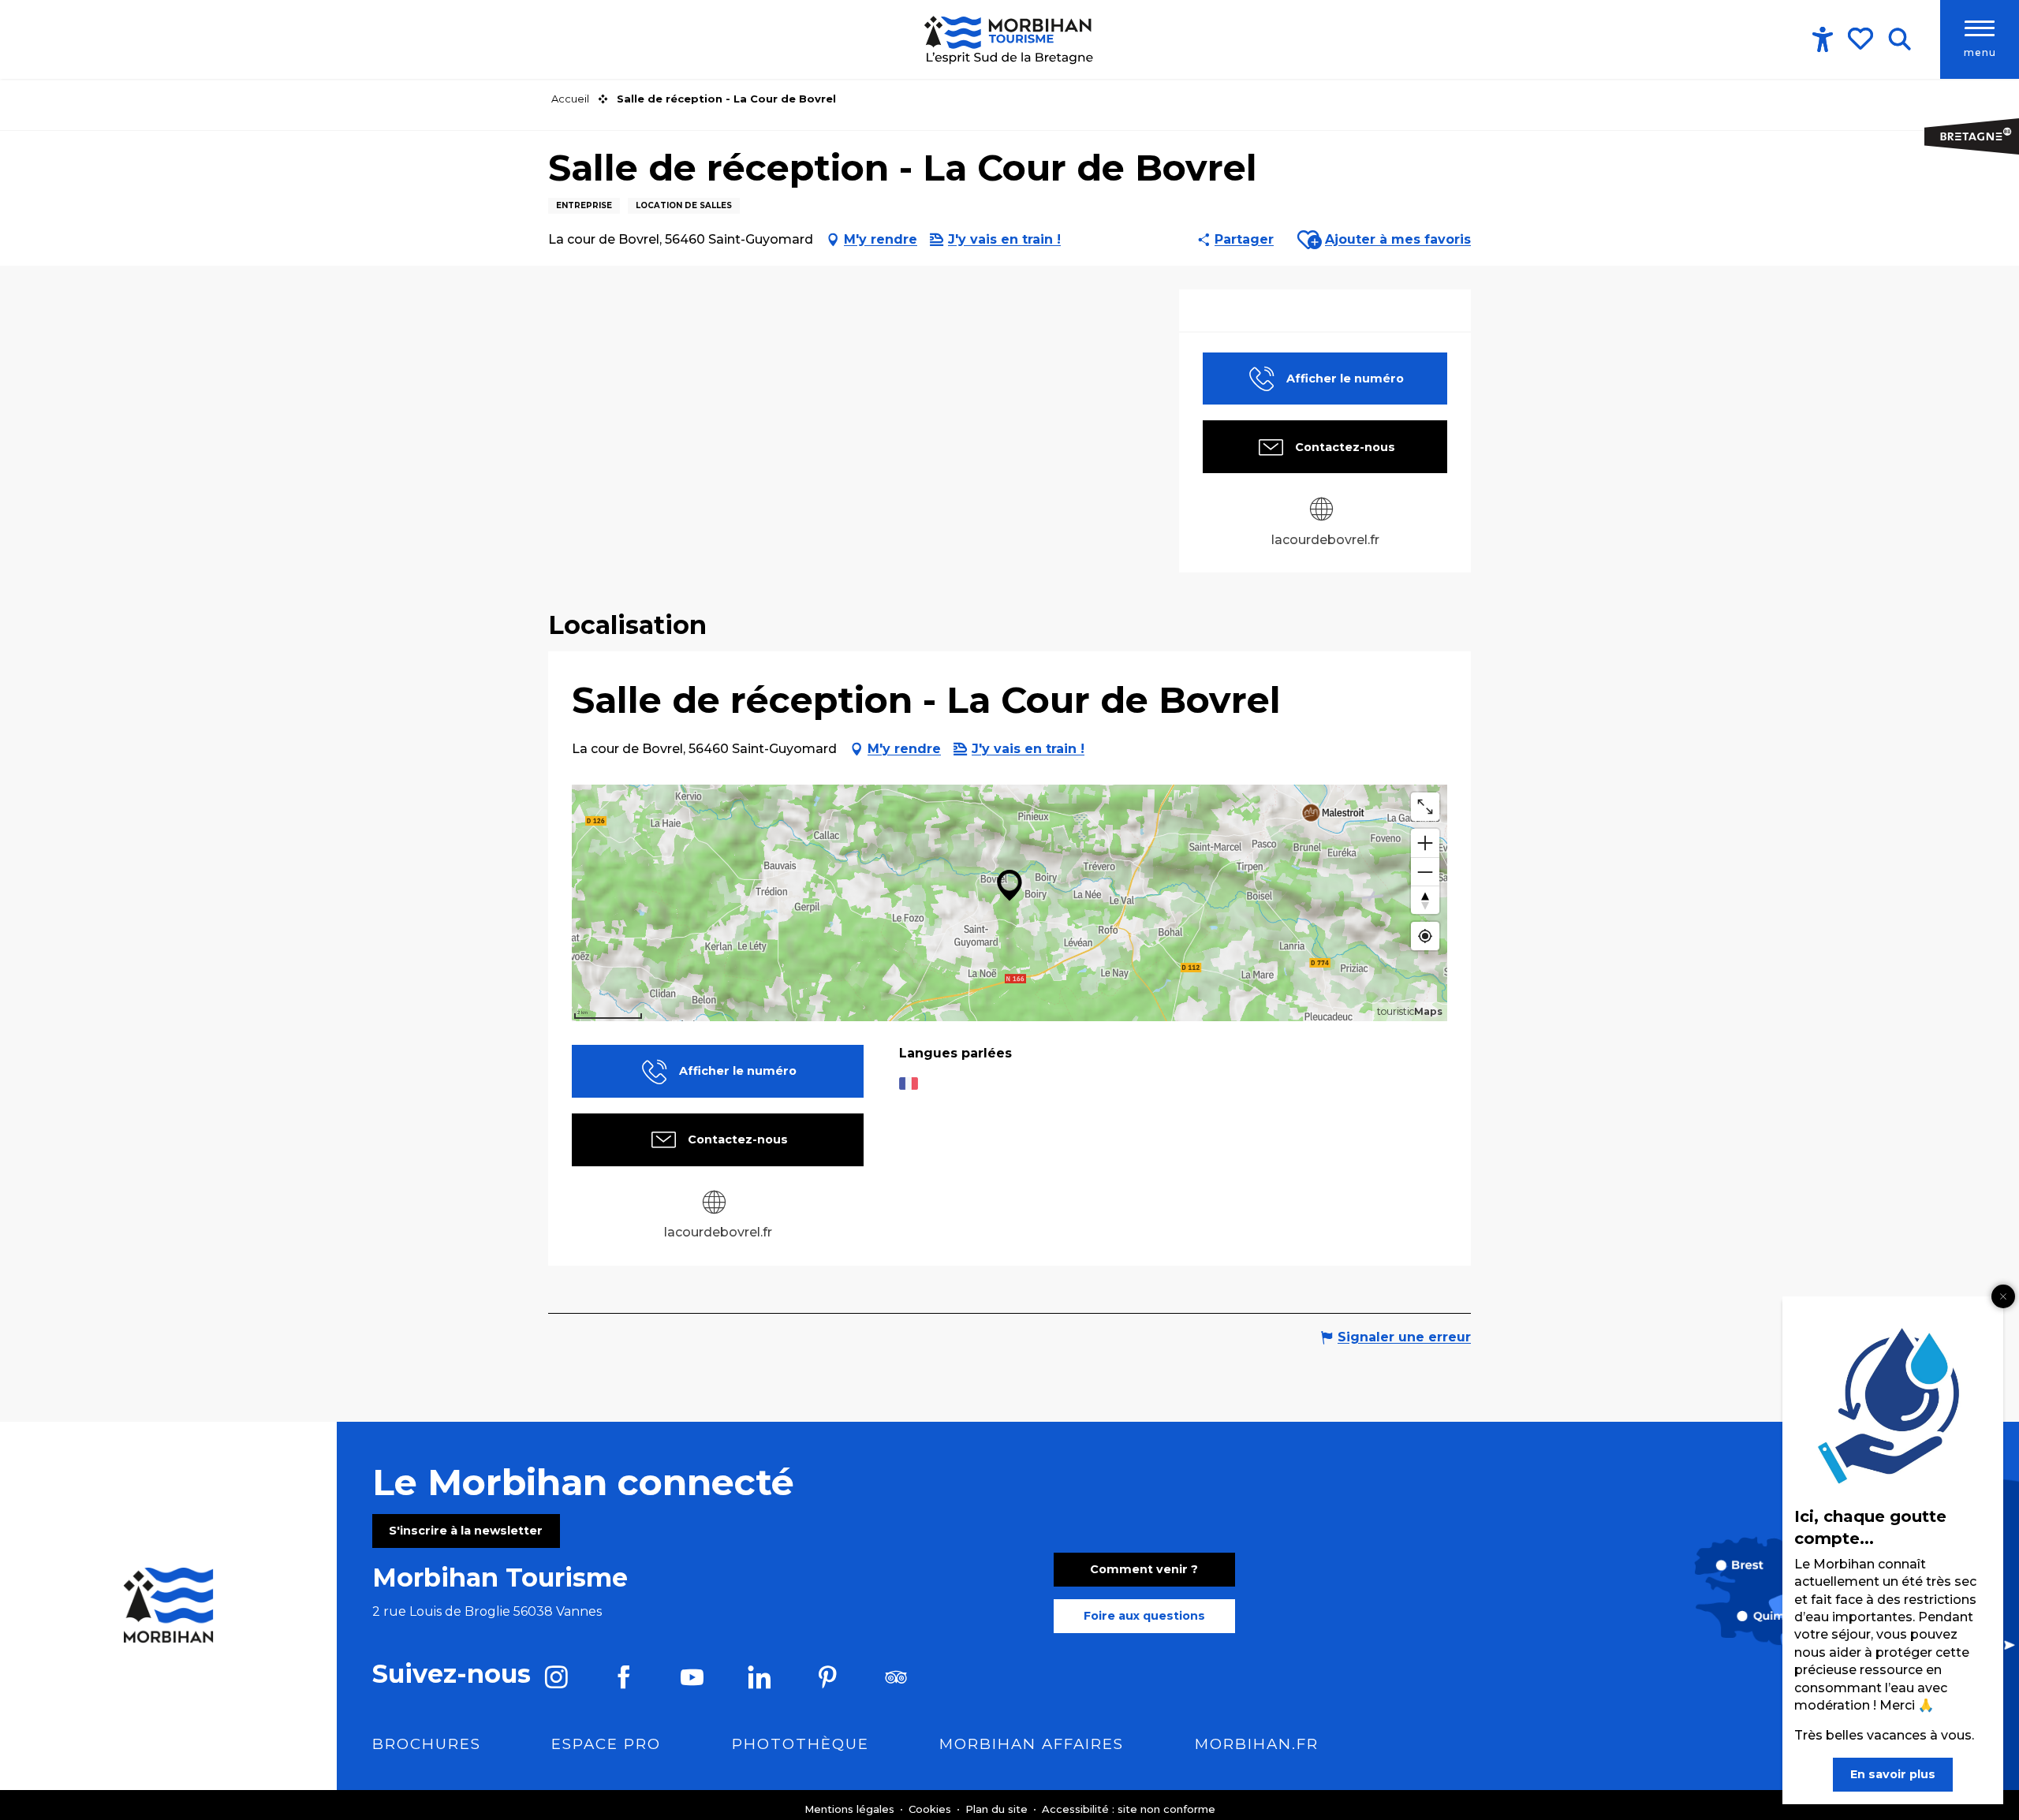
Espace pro (606, 1744)
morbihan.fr (1257, 1744)
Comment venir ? (1144, 1569)
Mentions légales (851, 1809)
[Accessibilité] (1823, 39)
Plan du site (998, 1809)
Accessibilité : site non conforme (1129, 1809)
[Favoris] (1862, 39)
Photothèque (801, 1744)
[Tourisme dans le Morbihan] (1010, 39)
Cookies (931, 1809)
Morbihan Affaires (1032, 1744)
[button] (1900, 39)
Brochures (427, 1744)
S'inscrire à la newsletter (466, 1531)
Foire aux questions (1144, 1616)
